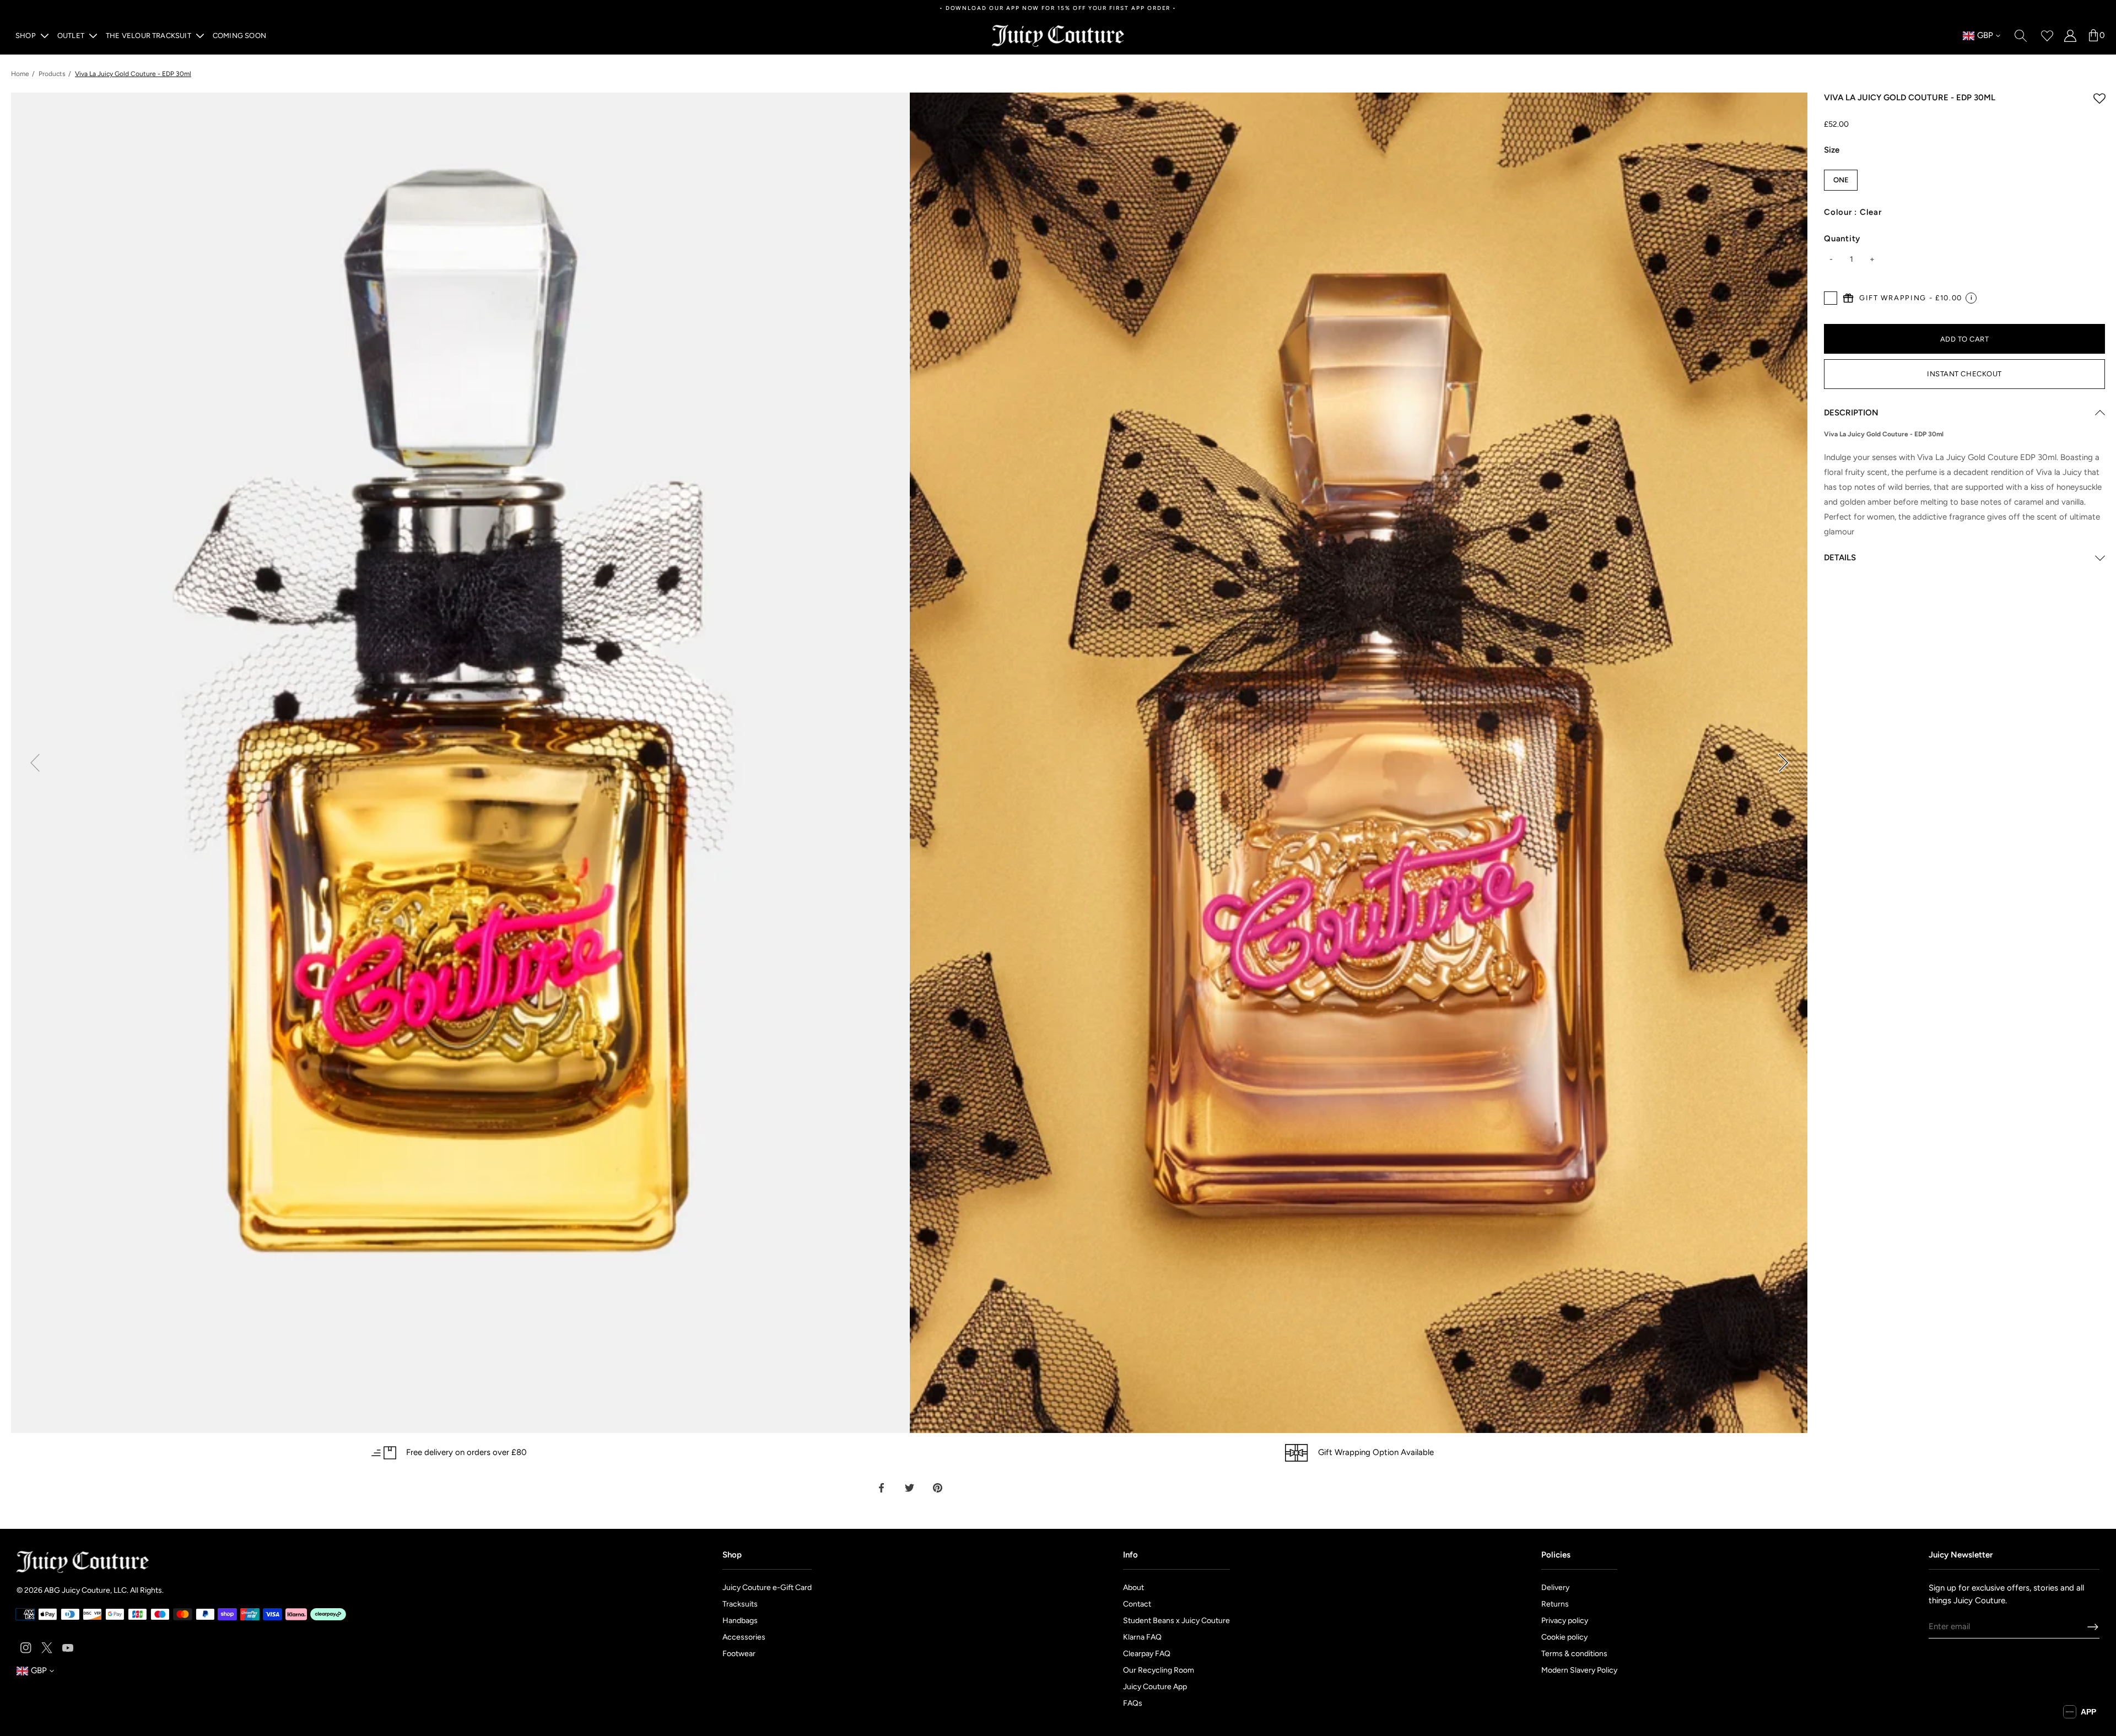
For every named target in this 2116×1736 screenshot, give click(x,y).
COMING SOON (239, 36)
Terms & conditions (1574, 1654)
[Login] (2070, 36)
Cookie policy (1564, 1637)
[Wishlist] (2047, 36)
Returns (1555, 1604)
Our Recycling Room (1159, 1670)
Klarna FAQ (1142, 1637)
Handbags (740, 1621)
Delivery (1555, 1588)
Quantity (1842, 239)
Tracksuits (740, 1604)
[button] (1783, 762)
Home (20, 74)
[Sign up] (2093, 1627)
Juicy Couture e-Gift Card (767, 1588)
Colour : (1853, 212)
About (1133, 1588)
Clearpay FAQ (1147, 1654)
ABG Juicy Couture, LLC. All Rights (103, 1590)
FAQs (1133, 1703)
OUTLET (71, 36)
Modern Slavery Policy (1579, 1670)
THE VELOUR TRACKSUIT (149, 36)
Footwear (739, 1654)
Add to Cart (1965, 339)
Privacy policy (1565, 1621)
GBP (1978, 36)
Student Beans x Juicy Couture (1176, 1621)
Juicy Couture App (1155, 1687)
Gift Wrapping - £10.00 (1911, 298)
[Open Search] (2021, 36)
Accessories (744, 1637)
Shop (26, 36)
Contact (1137, 1604)
